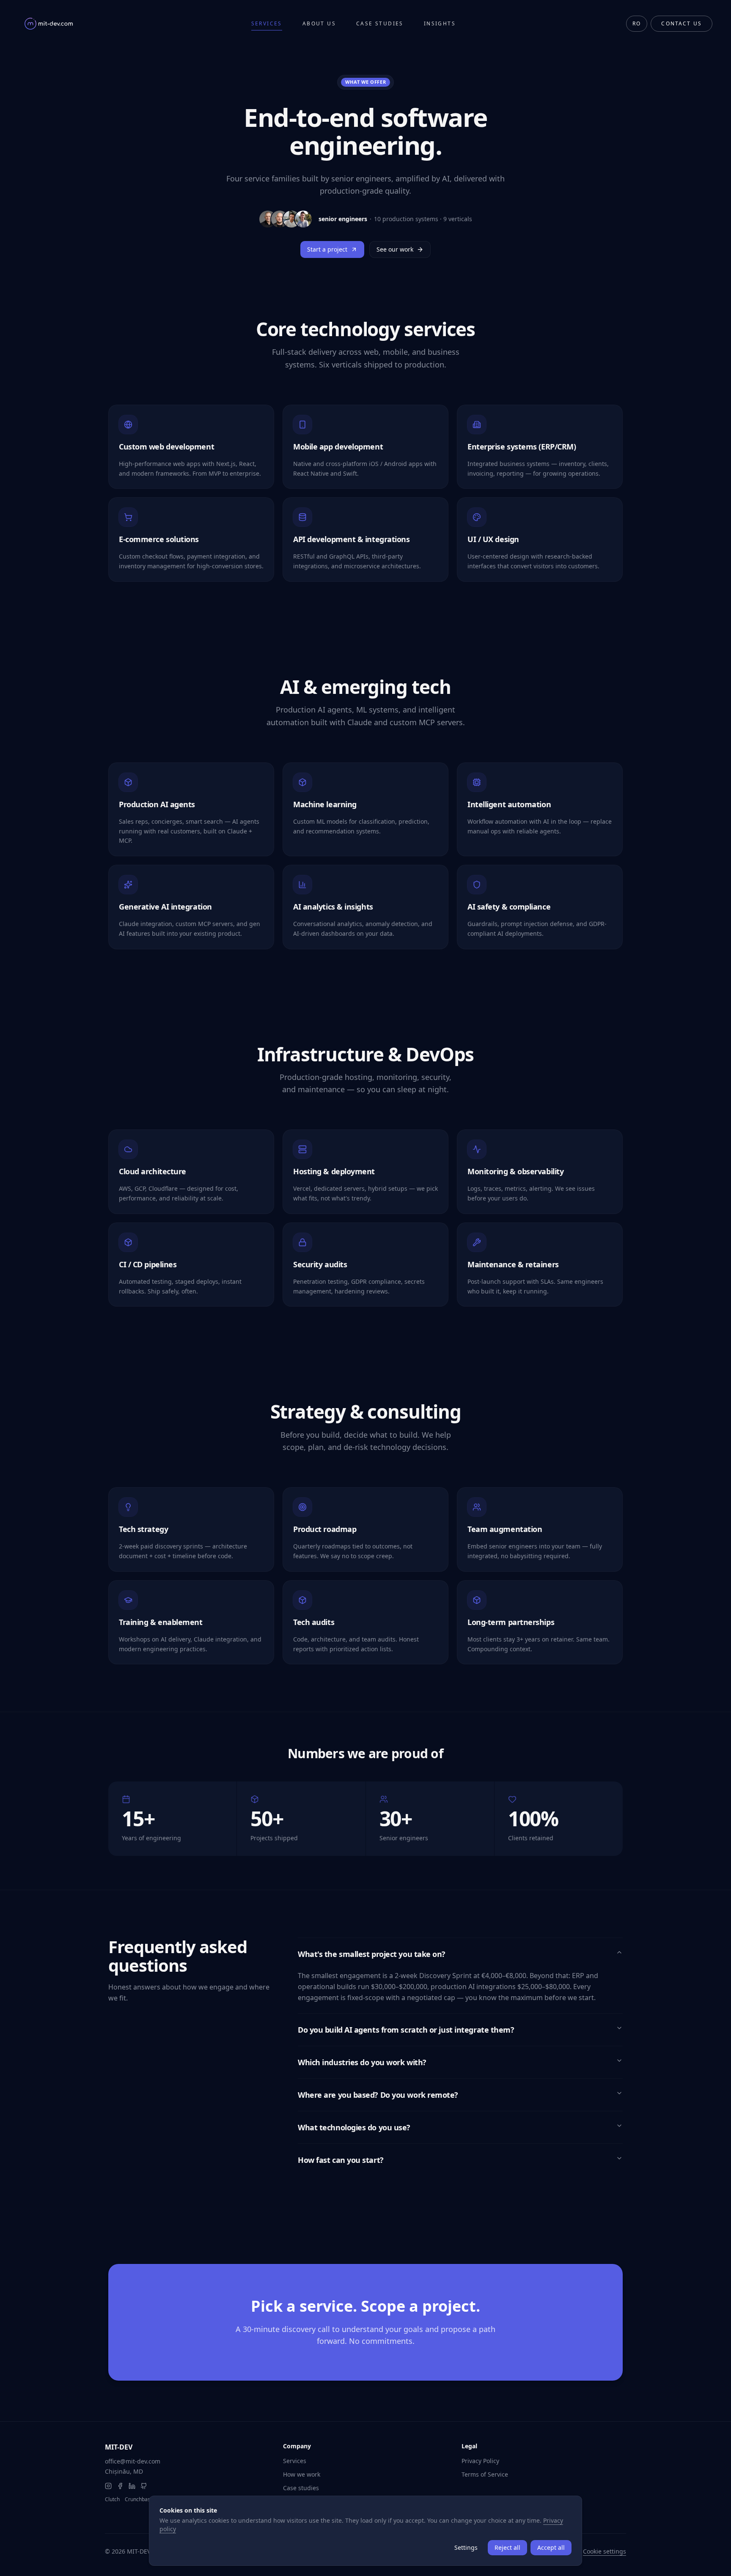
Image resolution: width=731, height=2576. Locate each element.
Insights (440, 24)
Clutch (112, 2499)
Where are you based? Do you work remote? (378, 2095)
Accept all (551, 2547)
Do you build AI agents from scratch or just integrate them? (406, 2030)
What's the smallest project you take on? (372, 1954)
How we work (302, 2474)
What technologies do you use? (354, 2127)
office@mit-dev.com (133, 2461)
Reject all (507, 2547)
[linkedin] (132, 2486)
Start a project (327, 249)
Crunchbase (139, 2499)
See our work (395, 249)
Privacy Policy (480, 2461)
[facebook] (120, 2486)
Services (267, 24)
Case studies (380, 24)
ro (637, 23)
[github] (144, 2486)
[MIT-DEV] (49, 24)
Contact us (682, 23)
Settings (466, 2547)
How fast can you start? (341, 2160)
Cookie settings (605, 2551)
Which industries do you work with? (362, 2062)
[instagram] (108, 2486)
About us (319, 24)
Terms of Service (485, 2474)
